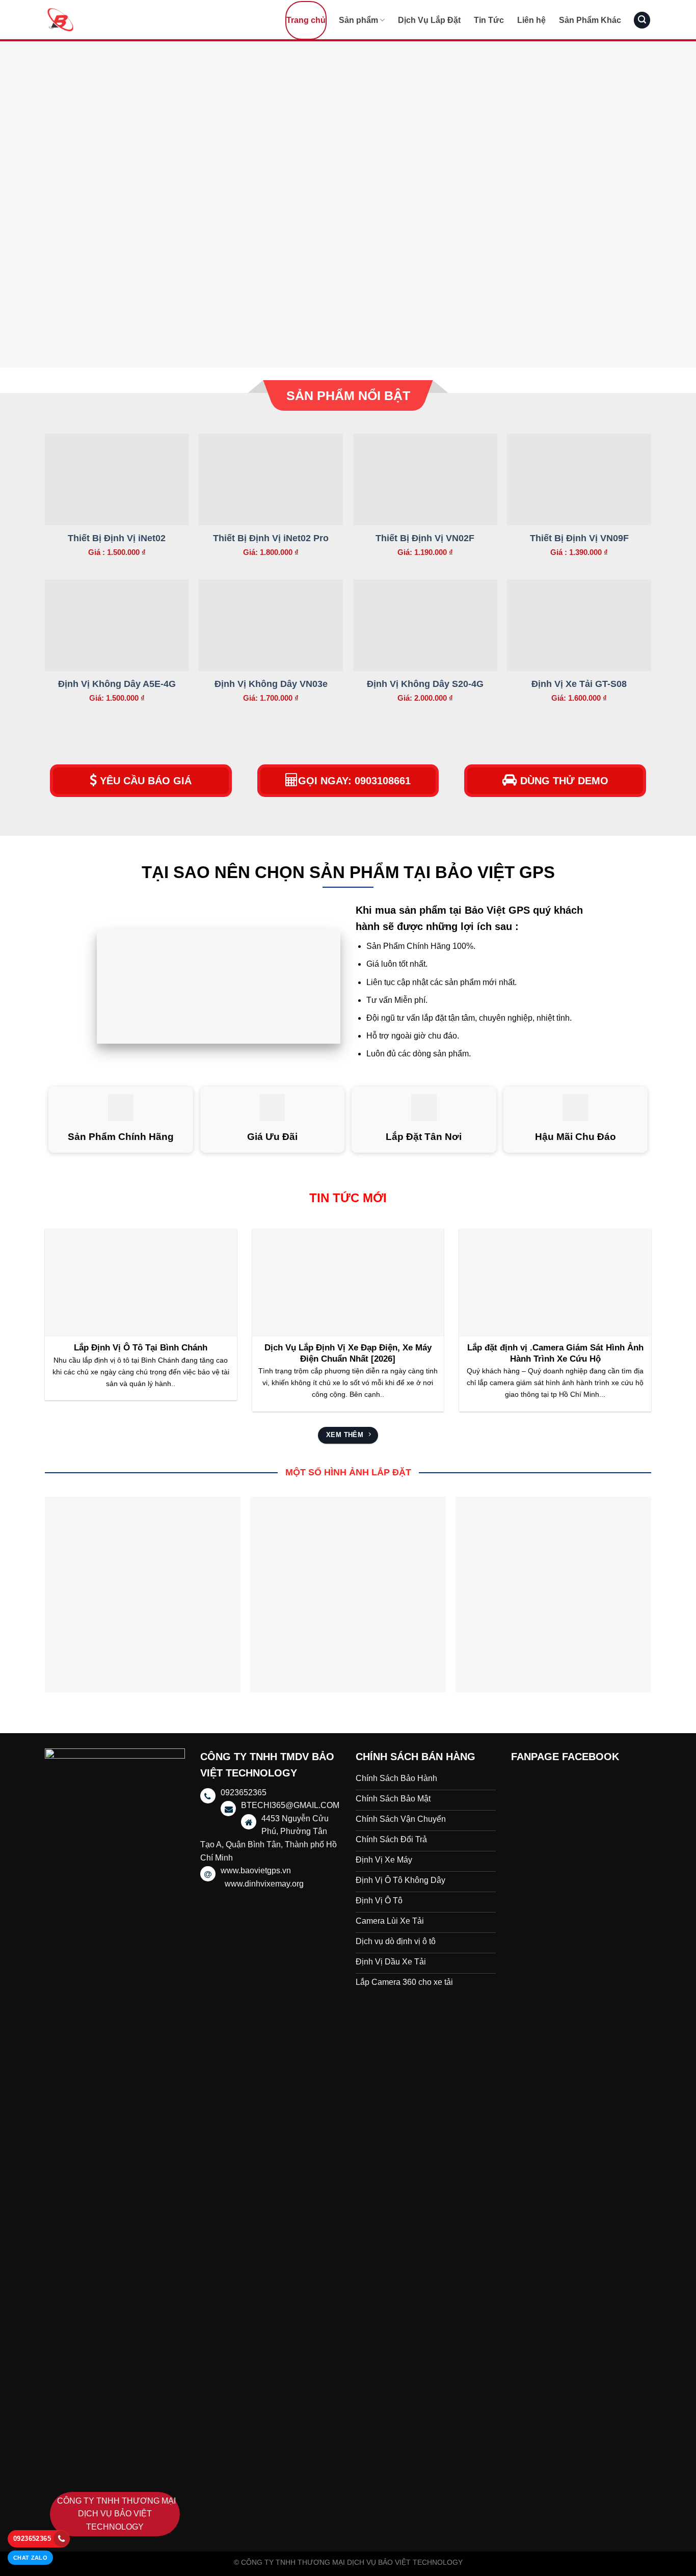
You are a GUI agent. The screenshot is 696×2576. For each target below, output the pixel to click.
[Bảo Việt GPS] (96, 20)
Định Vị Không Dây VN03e (271, 684)
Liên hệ (531, 20)
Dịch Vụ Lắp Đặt (429, 20)
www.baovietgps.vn (256, 1870)
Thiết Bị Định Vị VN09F (579, 538)
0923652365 (32, 2539)
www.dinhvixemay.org (264, 1884)
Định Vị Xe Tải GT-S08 (579, 684)
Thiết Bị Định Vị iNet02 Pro (271, 538)
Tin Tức (489, 20)
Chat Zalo (30, 2558)
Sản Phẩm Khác (590, 20)
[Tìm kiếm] (642, 20)
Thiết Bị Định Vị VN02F (425, 538)
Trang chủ (306, 20)
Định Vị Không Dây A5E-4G (117, 684)
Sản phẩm (358, 20)
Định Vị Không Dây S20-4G (425, 684)
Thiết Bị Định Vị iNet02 (117, 538)
